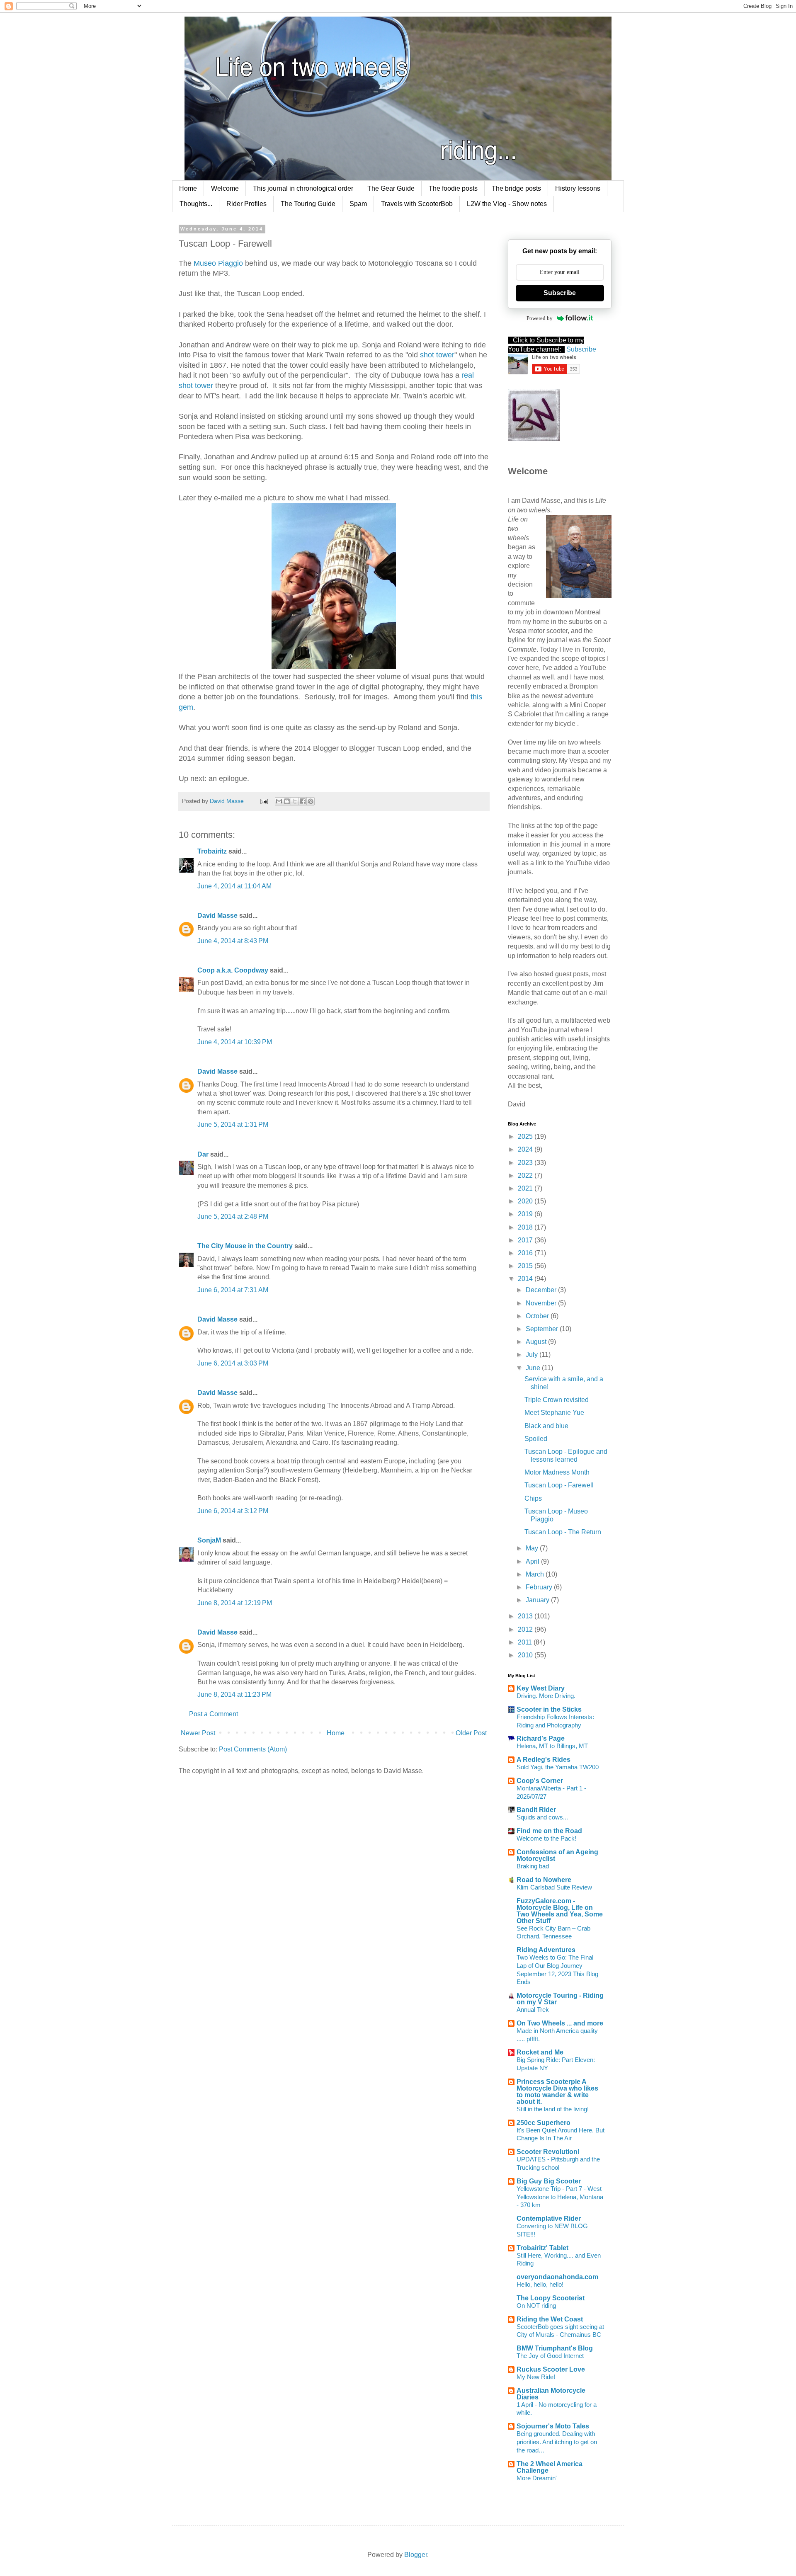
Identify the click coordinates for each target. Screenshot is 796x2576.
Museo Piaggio (218, 263)
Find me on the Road (549, 1831)
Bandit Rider (536, 1810)
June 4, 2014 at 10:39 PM (235, 1042)
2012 (526, 1629)
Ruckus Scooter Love (551, 2369)
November (542, 1303)
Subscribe (560, 293)
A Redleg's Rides (544, 1760)
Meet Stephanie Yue (554, 1413)
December (542, 1290)
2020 (526, 1201)
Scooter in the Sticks (549, 1709)
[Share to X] (295, 801)
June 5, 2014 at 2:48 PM (233, 1216)
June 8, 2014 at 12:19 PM (235, 1603)
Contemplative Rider (549, 2218)
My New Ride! (536, 2377)
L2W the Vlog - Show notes (507, 204)
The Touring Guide (308, 204)
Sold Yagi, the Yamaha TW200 (558, 1767)
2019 (526, 1214)
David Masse (217, 916)
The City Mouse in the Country (245, 1246)
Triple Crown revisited (557, 1400)
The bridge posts (516, 188)
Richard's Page (541, 1738)
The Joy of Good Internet (550, 2356)
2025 (526, 1136)
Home (188, 188)
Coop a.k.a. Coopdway (233, 970)
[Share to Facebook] (303, 801)
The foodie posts (453, 188)
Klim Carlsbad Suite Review (554, 1887)
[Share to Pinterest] (311, 801)
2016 (526, 1253)
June (534, 1368)
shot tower (437, 355)
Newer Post (198, 1733)
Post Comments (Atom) (253, 1749)
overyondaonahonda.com (557, 2277)
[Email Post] (263, 801)
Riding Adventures (546, 1950)
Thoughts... (196, 204)
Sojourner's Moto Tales (553, 2426)
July (533, 1355)
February (540, 1587)
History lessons (578, 188)
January (538, 1600)
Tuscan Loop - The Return (563, 1532)
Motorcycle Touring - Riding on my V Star (560, 1999)
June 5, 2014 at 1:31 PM (233, 1124)
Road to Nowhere (544, 1880)
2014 (526, 1279)
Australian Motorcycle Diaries (551, 2394)
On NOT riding (536, 2306)
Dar (204, 1154)
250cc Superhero (544, 2123)
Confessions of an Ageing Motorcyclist (557, 1855)
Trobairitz (212, 851)
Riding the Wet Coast (550, 2319)
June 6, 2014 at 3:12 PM (233, 1511)
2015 (526, 1266)
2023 (526, 1163)
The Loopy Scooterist (551, 2298)
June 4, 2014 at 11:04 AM (234, 886)
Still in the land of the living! (553, 2109)
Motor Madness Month (557, 1472)
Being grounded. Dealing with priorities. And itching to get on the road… (557, 2442)
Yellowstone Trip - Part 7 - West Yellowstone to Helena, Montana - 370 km (560, 2197)
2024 (526, 1149)
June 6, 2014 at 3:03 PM (233, 1363)
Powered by (540, 318)
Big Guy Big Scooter (549, 2181)
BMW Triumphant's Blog (555, 2348)
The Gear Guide (391, 188)
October (538, 1316)
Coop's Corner (540, 1781)
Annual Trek (533, 2010)
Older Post (471, 1733)
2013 (526, 1616)
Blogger (416, 2555)
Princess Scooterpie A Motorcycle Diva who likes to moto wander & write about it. (557, 2092)
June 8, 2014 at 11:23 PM (234, 1694)
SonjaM (209, 1540)
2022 (526, 1175)
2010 (526, 1655)
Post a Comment (214, 1714)
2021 (526, 1188)
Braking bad (533, 1866)
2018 (526, 1227)
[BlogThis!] (287, 801)
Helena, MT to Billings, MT (552, 1746)
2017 (526, 1240)
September (543, 1329)
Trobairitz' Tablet (542, 2248)
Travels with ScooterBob (417, 204)
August (537, 1342)
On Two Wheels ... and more (560, 2023)
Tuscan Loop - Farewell (559, 1485)
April (533, 1561)
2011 (526, 1642)
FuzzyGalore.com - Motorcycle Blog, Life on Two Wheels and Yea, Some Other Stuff (560, 1911)
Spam (358, 204)
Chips (533, 1498)
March (536, 1574)
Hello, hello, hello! (540, 2284)
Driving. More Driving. (546, 1696)
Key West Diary (541, 1688)
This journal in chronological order (303, 188)
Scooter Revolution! (548, 2152)
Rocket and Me (540, 2052)
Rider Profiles (246, 204)
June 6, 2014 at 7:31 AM (233, 1290)
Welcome (225, 188)
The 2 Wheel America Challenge (550, 2467)
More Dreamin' (537, 2478)
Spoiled (536, 1439)
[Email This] (279, 801)
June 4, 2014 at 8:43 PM (233, 941)
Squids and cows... (542, 1817)
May (533, 1548)
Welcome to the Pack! (546, 1838)
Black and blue (546, 1426)
